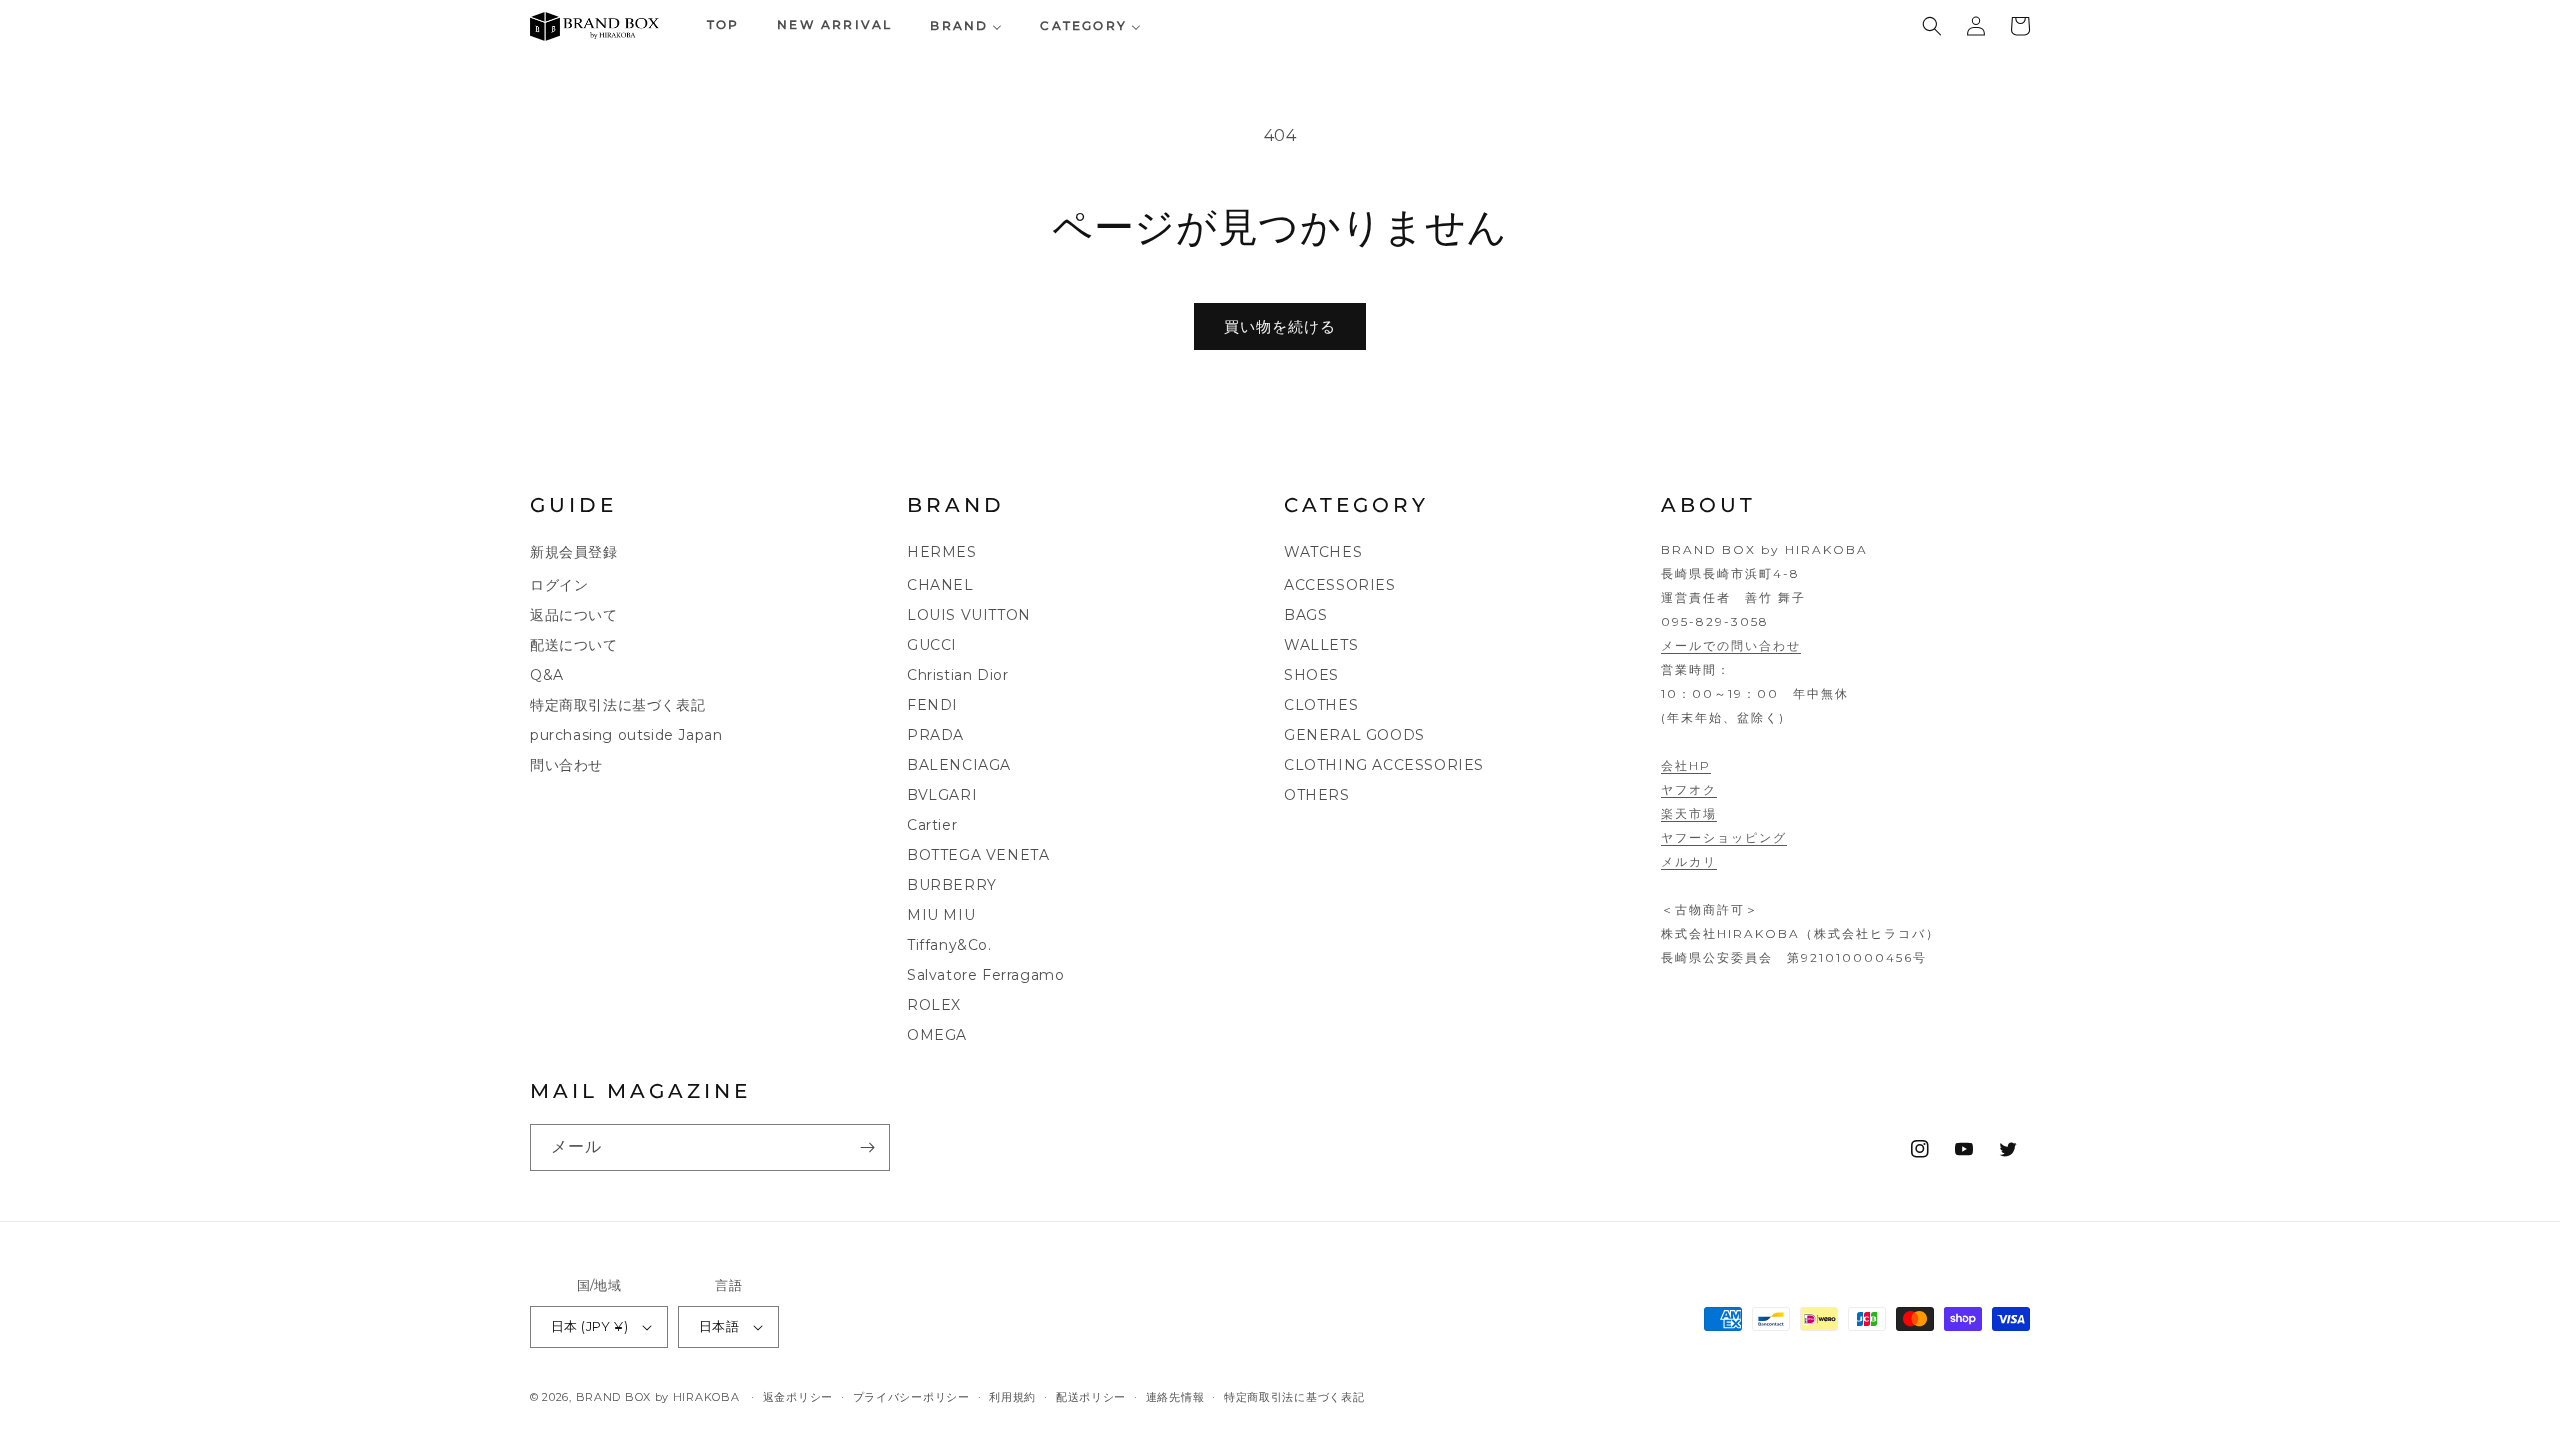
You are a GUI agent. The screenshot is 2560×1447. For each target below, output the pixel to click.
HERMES (942, 552)
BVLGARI (942, 795)
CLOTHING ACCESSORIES (1384, 765)
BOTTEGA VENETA (978, 855)
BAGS (1305, 615)
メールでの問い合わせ (1731, 645)
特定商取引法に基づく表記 (617, 705)
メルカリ (1689, 861)
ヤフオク (1689, 789)
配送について (574, 645)
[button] (1932, 26)
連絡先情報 (1175, 1397)
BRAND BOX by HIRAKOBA (658, 1397)
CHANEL (940, 585)
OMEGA (937, 1035)
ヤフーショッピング (1724, 837)
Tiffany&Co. (949, 945)
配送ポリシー (1091, 1397)
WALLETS (1321, 645)
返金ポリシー (798, 1397)
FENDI (932, 705)
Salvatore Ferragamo (985, 975)
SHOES (1311, 675)
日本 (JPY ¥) (589, 1326)
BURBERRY (952, 885)
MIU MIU (941, 915)
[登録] (867, 1147)
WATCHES (1323, 552)
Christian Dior (957, 675)
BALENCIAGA (959, 765)
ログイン (559, 585)
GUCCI (932, 645)
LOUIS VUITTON (969, 615)
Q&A (547, 675)
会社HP (1686, 765)
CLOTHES (1321, 705)
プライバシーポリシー (911, 1397)
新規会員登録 (574, 552)
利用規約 (1012, 1397)
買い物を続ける (1280, 326)
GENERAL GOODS (1354, 735)
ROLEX (934, 1005)
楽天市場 (1689, 813)
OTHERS (1317, 795)
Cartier (932, 825)
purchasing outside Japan (626, 735)
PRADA (935, 735)
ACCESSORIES (1340, 585)
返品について (574, 615)
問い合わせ (566, 765)
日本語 (719, 1326)
